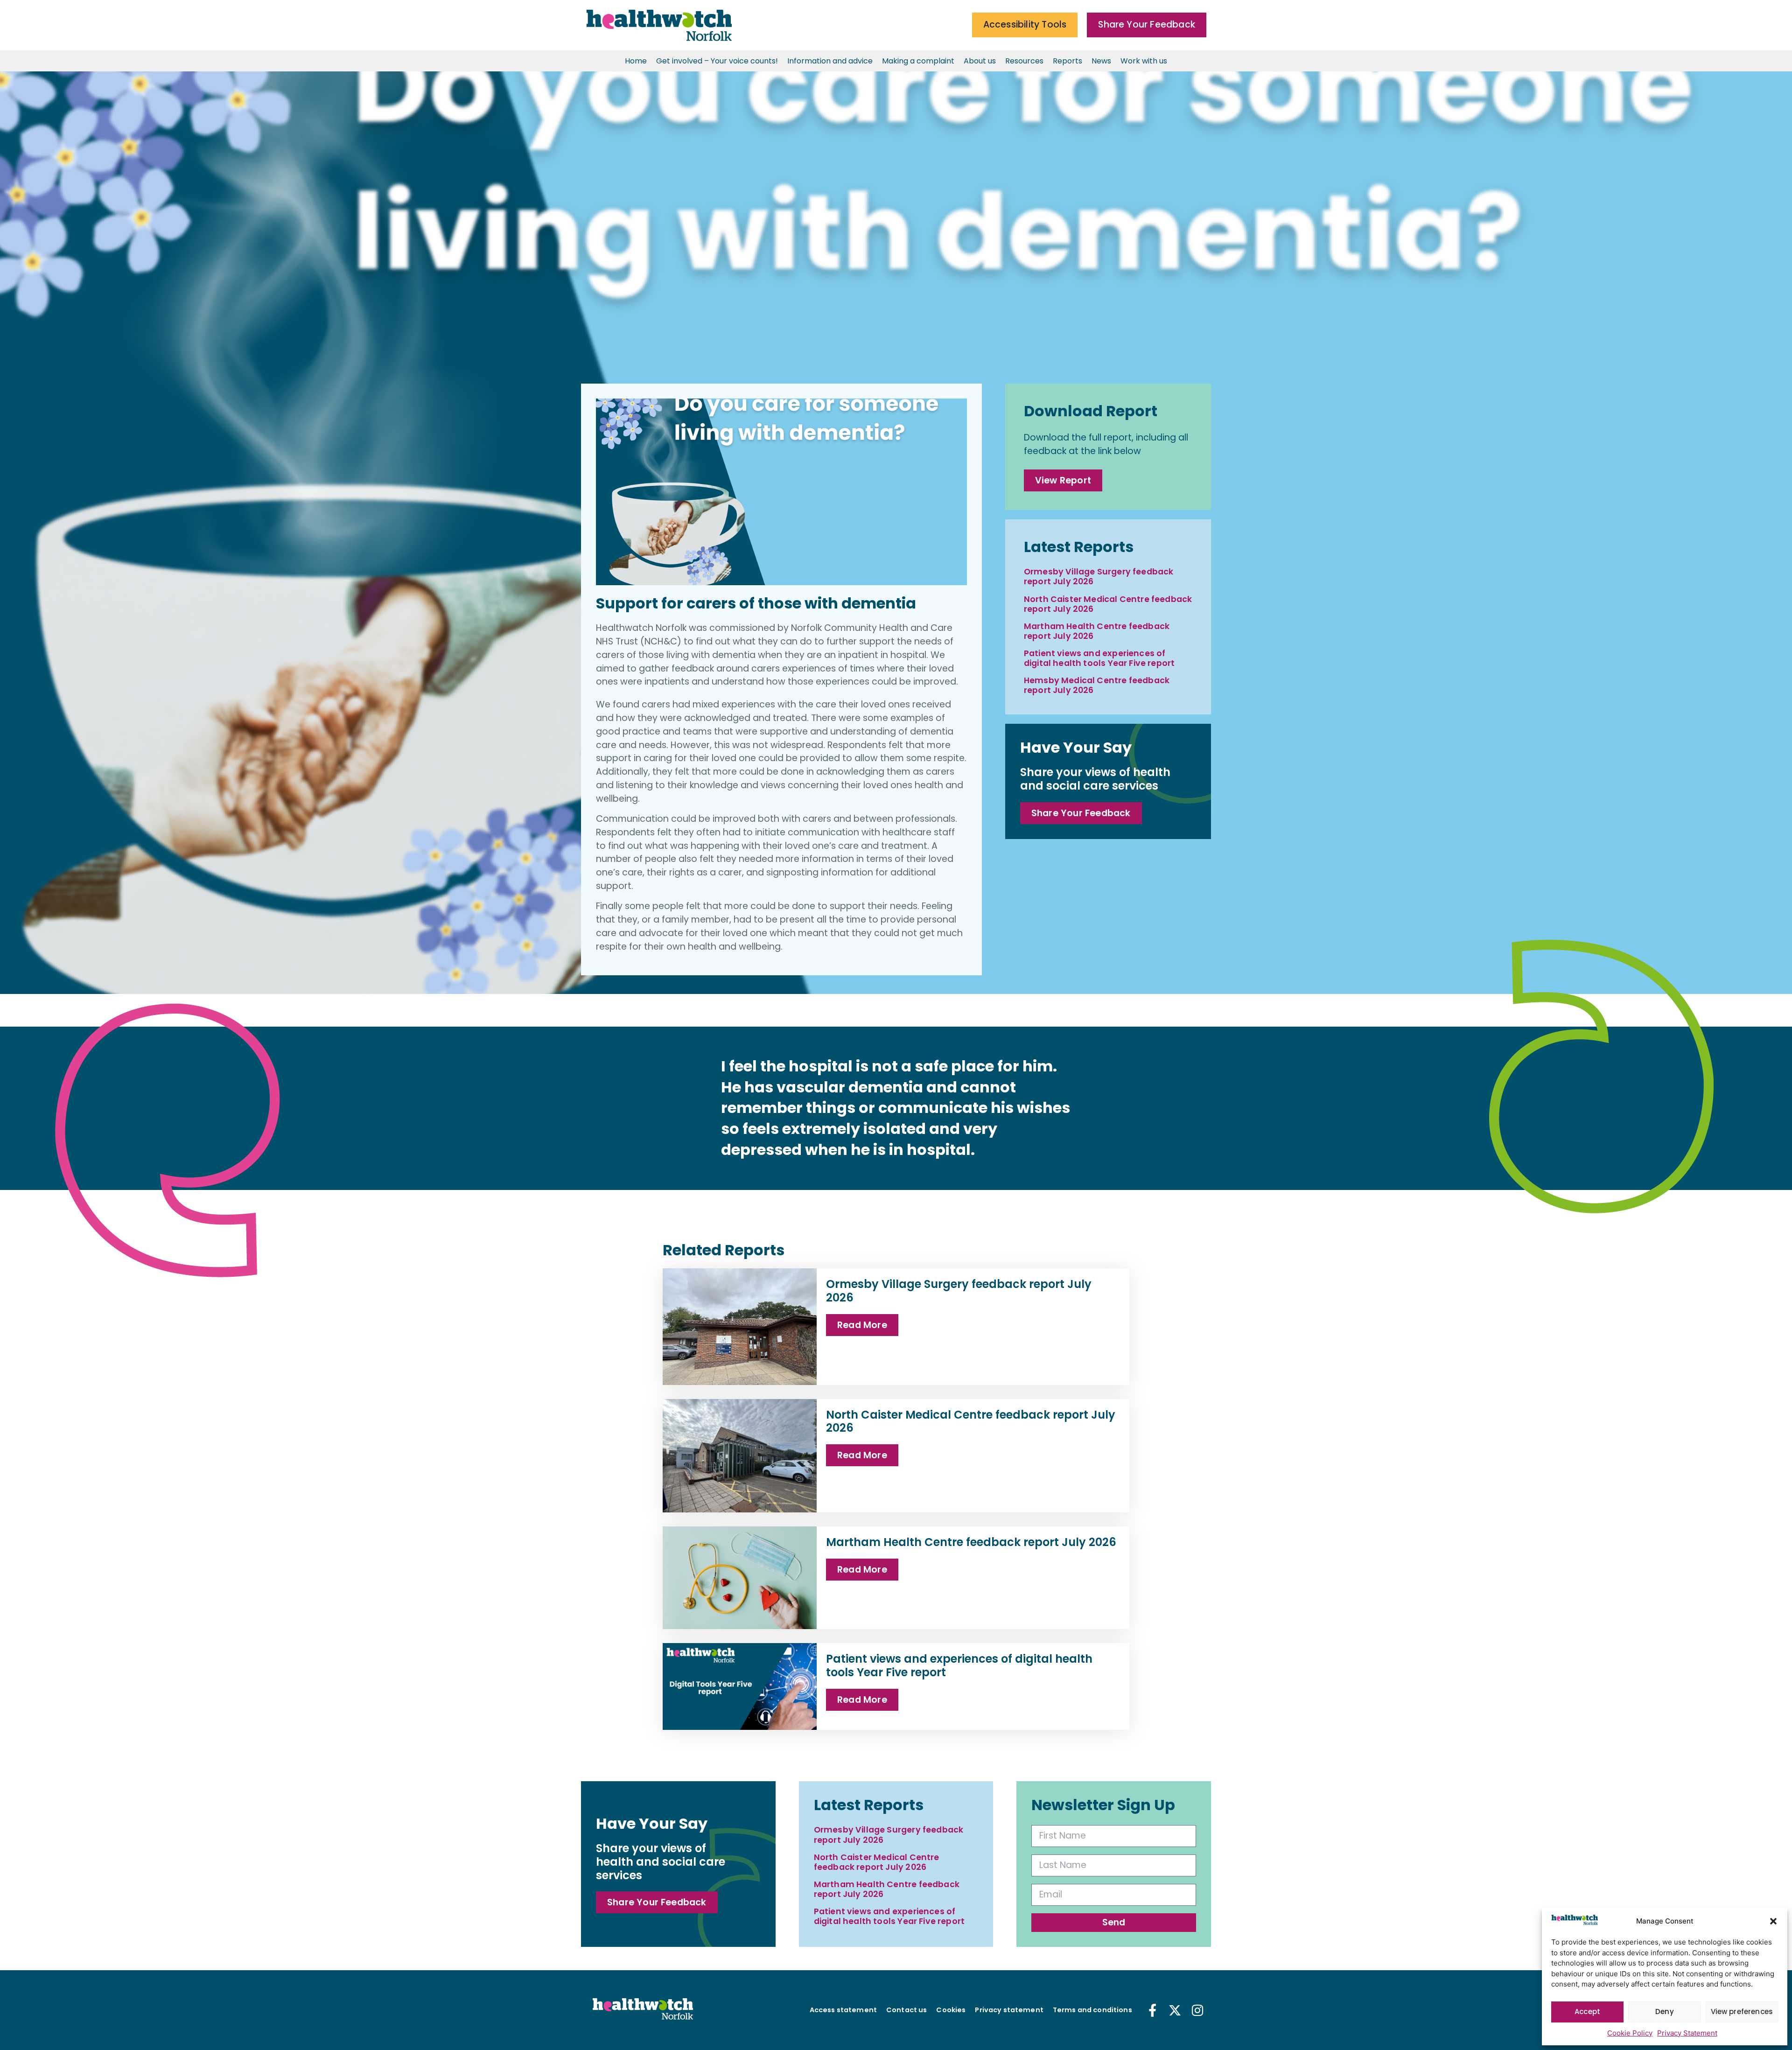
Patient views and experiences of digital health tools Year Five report (1099, 658)
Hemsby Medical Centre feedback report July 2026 (1097, 685)
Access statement (843, 2010)
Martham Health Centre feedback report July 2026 (1097, 631)
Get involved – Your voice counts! (717, 61)
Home (636, 61)
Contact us (906, 2010)
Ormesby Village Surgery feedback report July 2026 (1099, 577)
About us (980, 61)
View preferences (1742, 2012)
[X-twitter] (1175, 2010)
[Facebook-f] (1153, 2010)
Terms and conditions (1092, 2010)
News (1101, 61)
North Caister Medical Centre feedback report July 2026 (1108, 604)
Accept (1587, 2012)
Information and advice (830, 61)
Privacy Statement (1687, 2033)
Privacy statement (1009, 2010)
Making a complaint (918, 61)
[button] (1773, 1921)
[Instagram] (1197, 2010)
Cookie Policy (1630, 2033)
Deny (1665, 2012)
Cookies (951, 2010)
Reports (1067, 61)
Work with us (1144, 61)
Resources (1024, 61)
